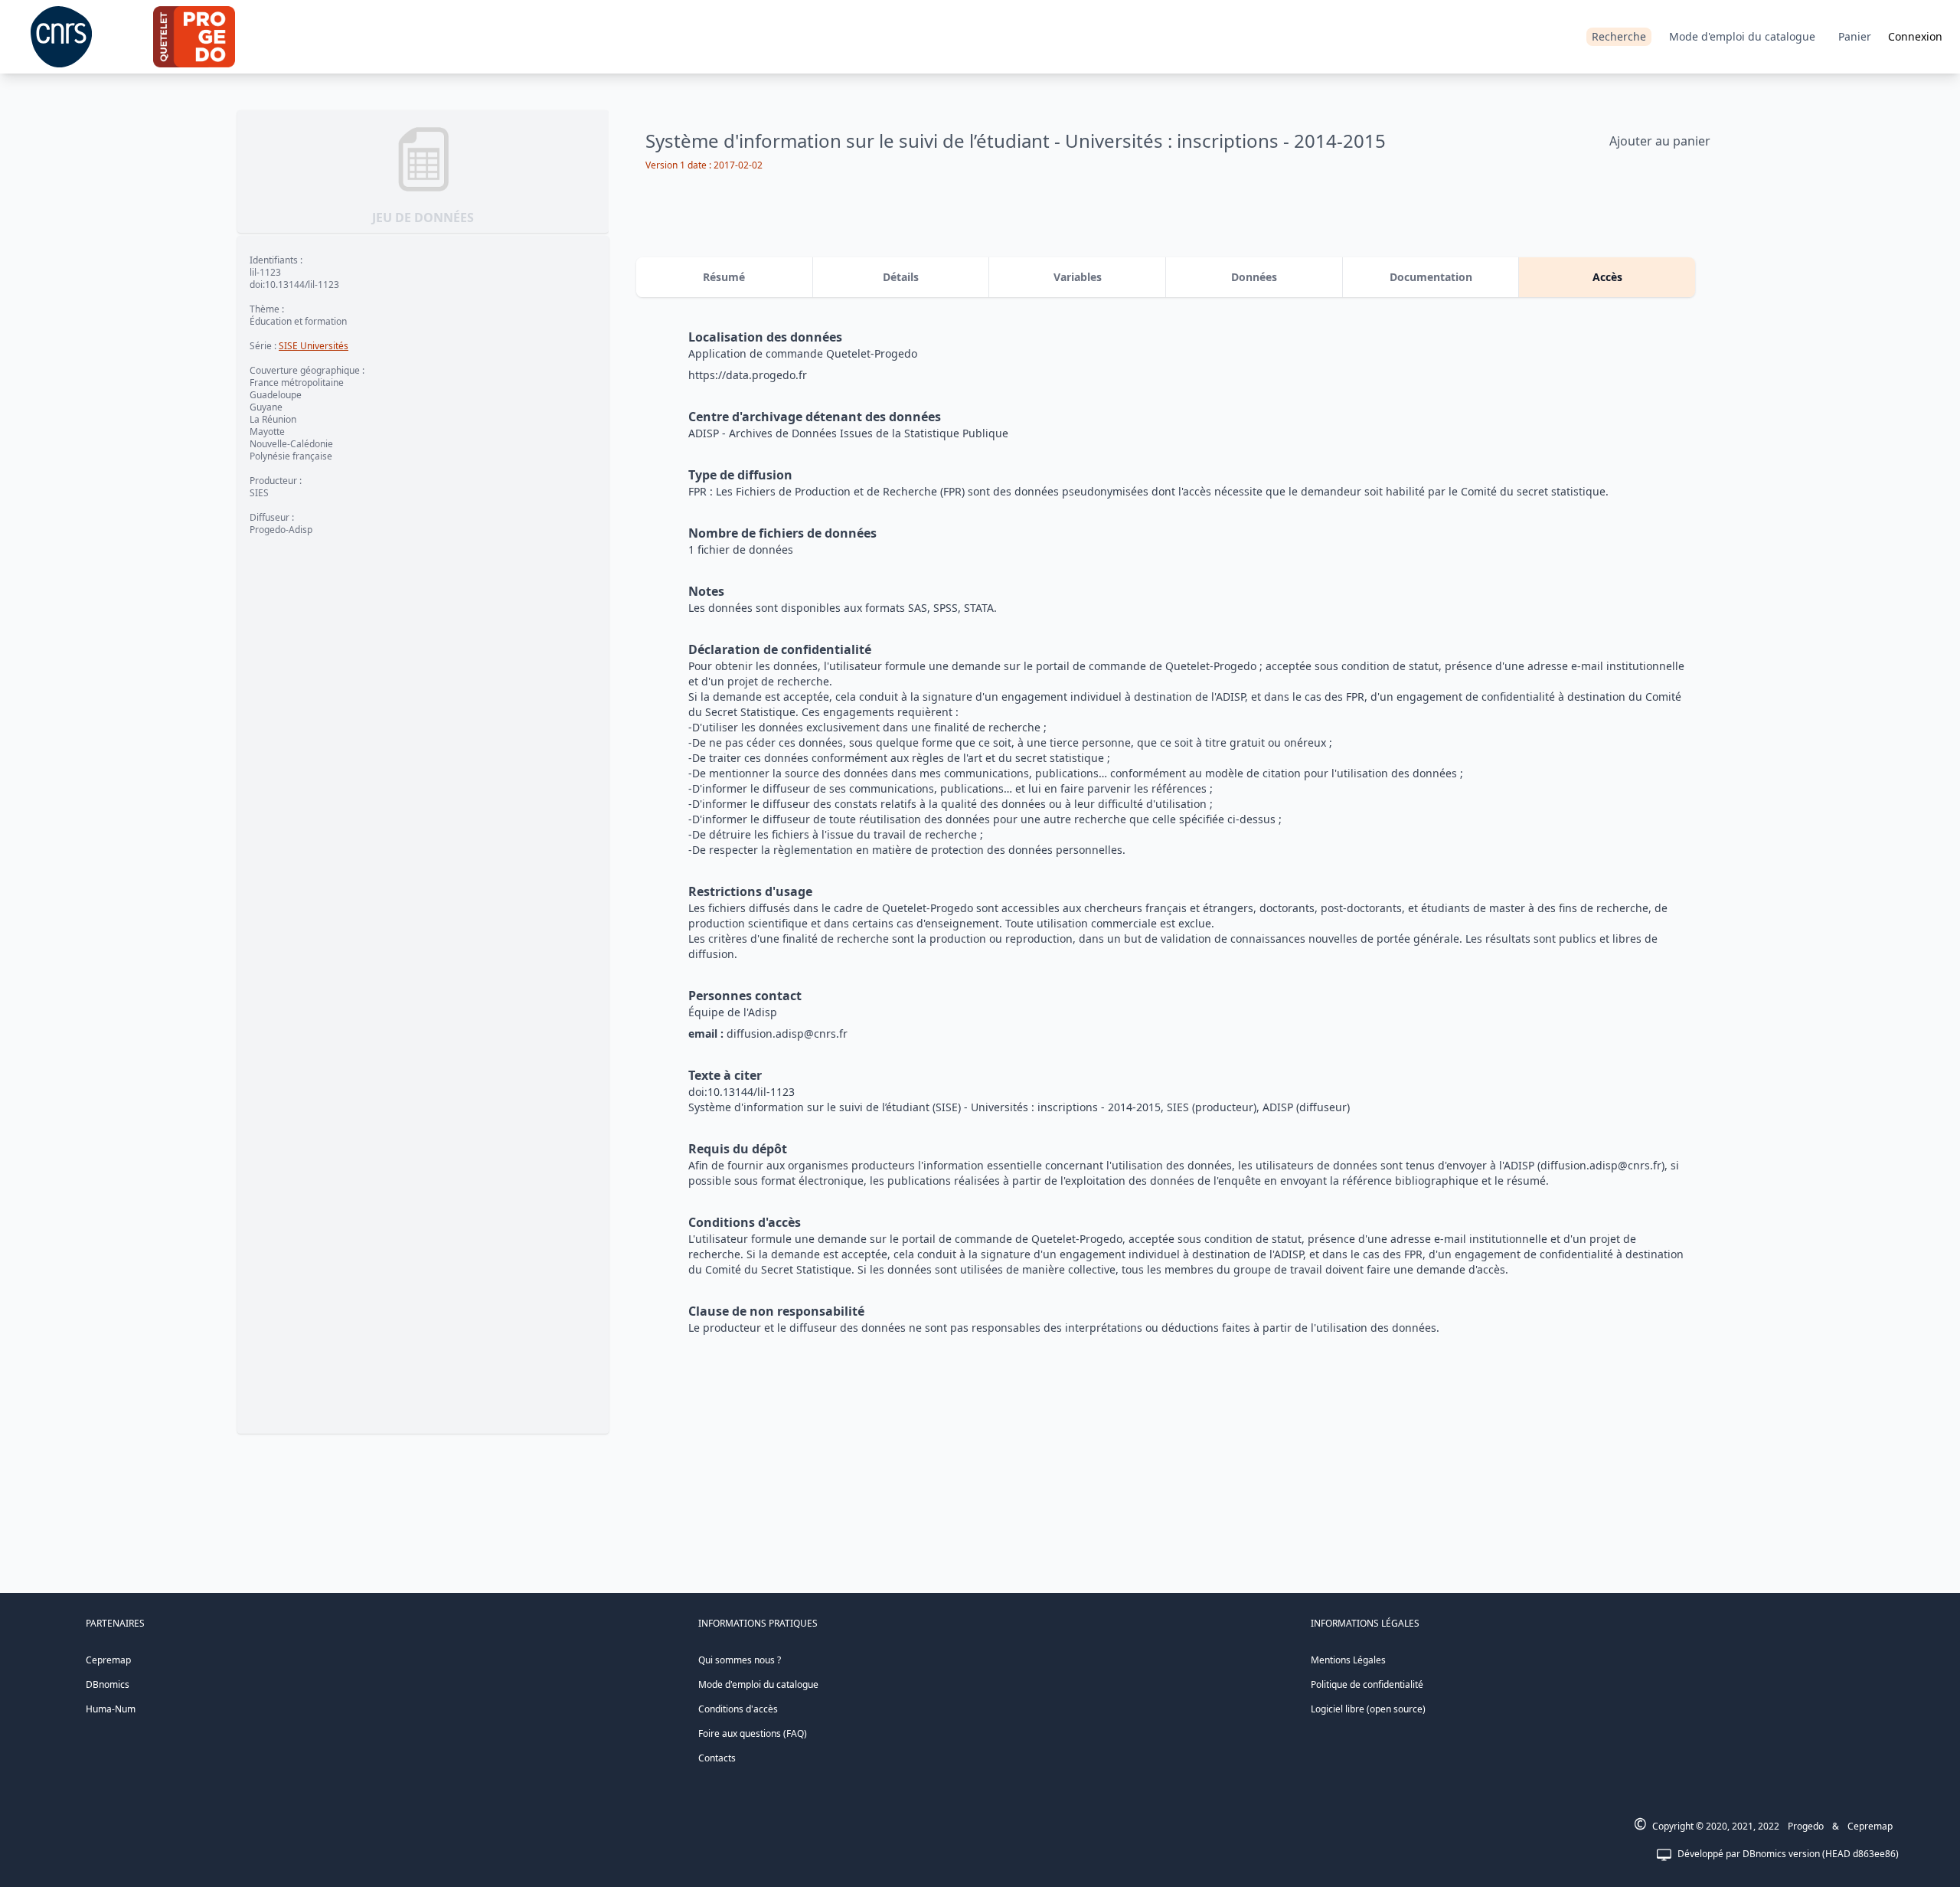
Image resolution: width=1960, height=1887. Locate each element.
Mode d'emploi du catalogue (1742, 36)
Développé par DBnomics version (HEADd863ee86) (1788, 1854)
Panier (1855, 36)
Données (1254, 277)
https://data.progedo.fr (748, 375)
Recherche (1619, 36)
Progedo (1806, 1826)
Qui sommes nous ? (740, 1660)
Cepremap (108, 1660)
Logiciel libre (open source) (1368, 1709)
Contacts (717, 1758)
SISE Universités (314, 346)
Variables (1078, 277)
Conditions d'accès (738, 1709)
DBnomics (108, 1684)
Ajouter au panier (1660, 141)
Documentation (1431, 277)
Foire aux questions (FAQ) (753, 1733)
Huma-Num (111, 1709)
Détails (901, 277)
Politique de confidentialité (1367, 1684)
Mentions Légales (1348, 1660)
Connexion (1915, 36)
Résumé (724, 277)
